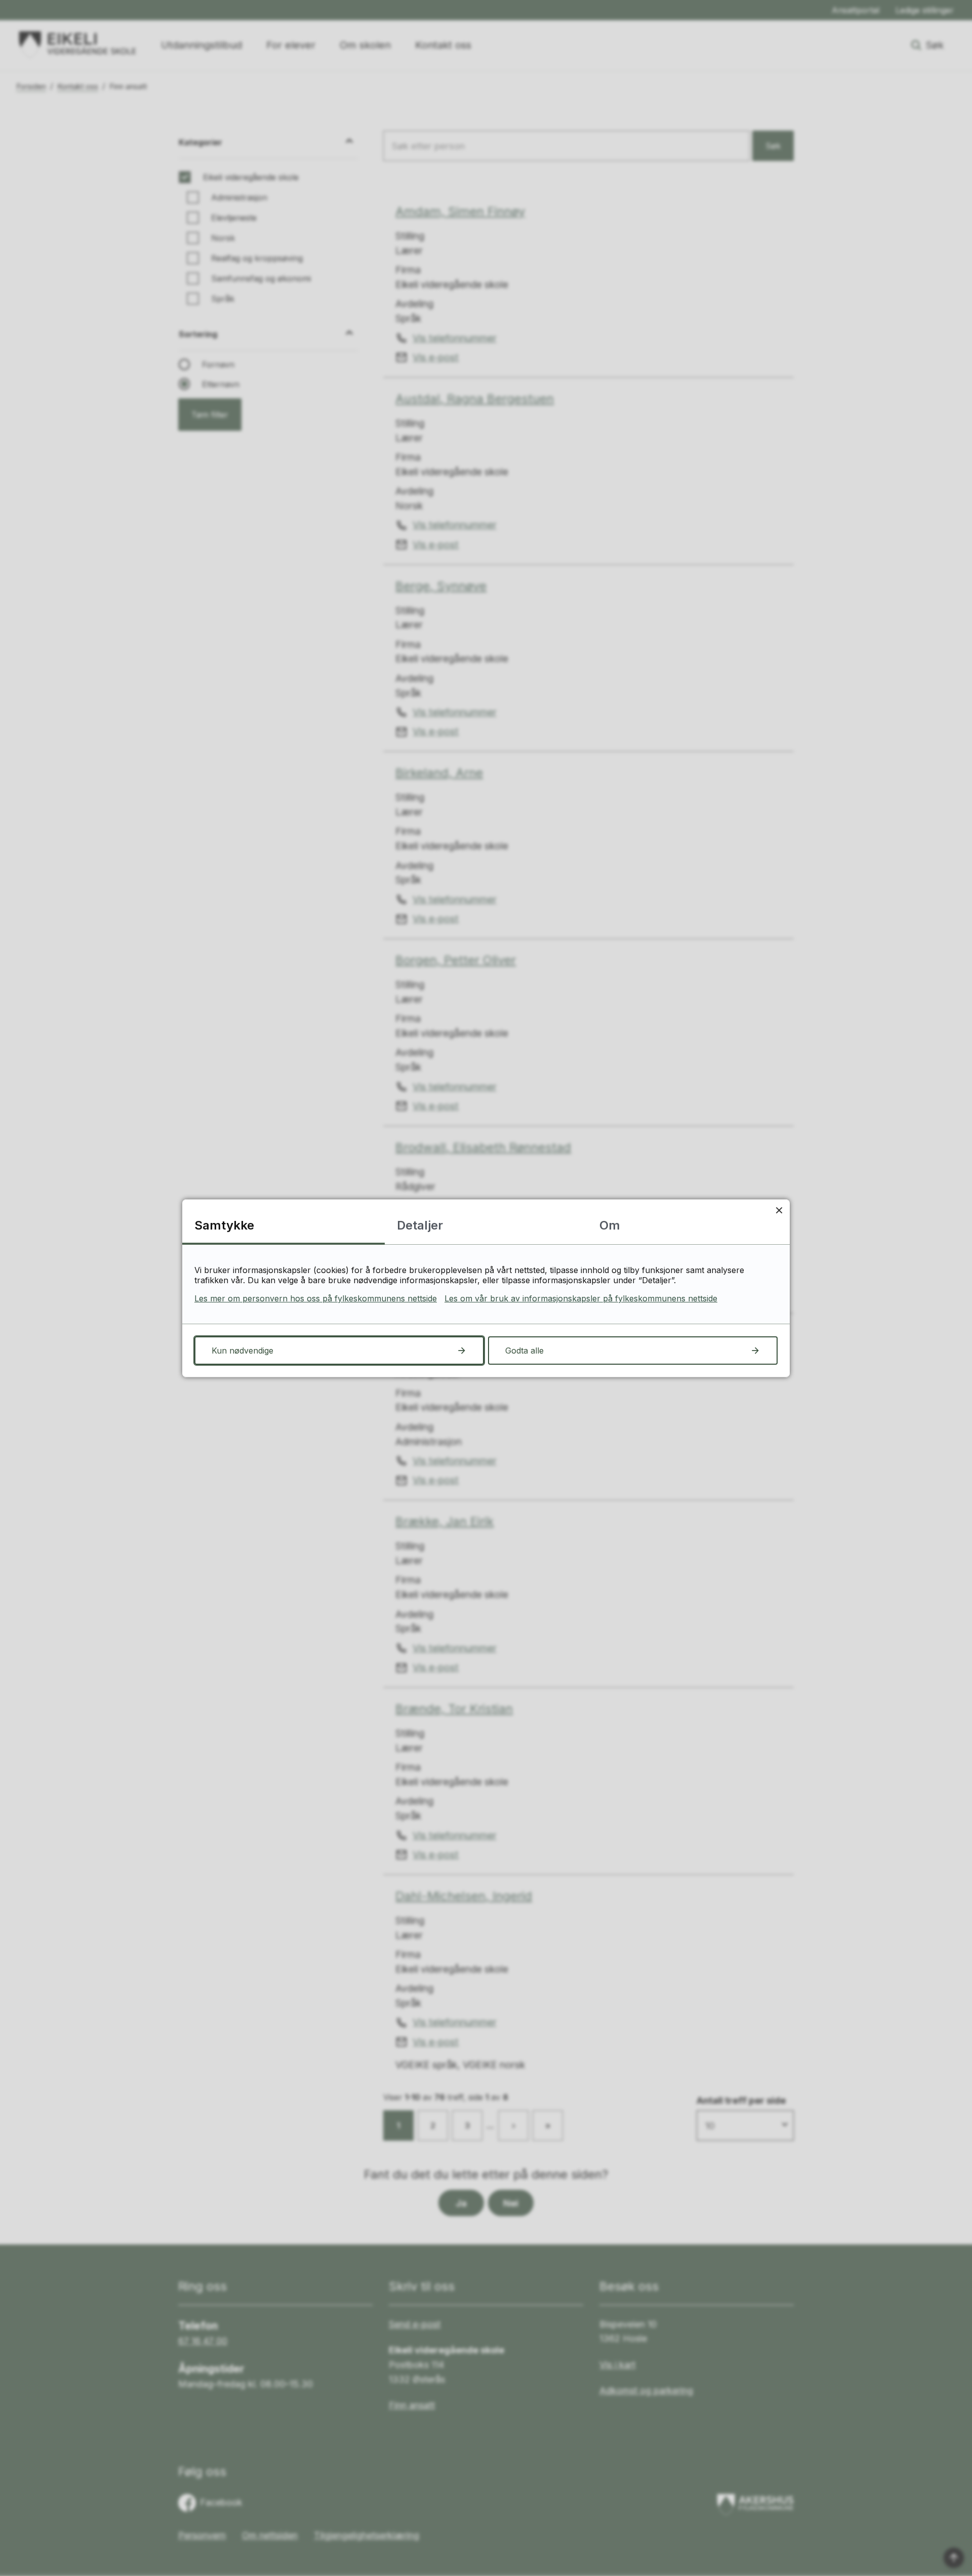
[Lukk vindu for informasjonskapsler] (779, 1210)
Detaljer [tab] (420, 1225)
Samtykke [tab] (224, 1225)
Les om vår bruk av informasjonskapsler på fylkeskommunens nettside (581, 1298)
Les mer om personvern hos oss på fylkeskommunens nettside (316, 1298)
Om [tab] (610, 1225)
